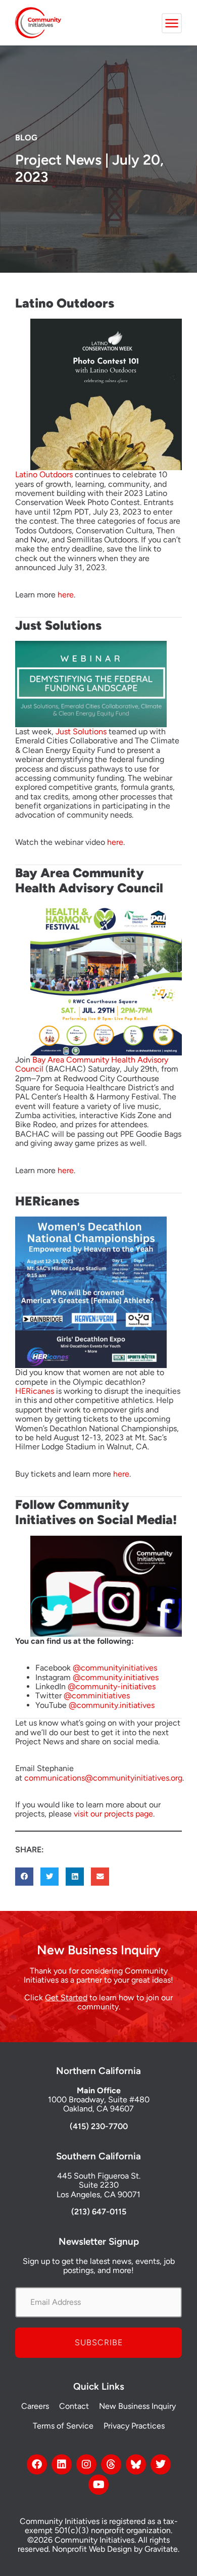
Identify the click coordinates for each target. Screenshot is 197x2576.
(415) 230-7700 (99, 2126)
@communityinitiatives (115, 1668)
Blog (26, 138)
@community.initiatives (116, 1677)
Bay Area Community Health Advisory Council (92, 1064)
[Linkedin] (62, 2464)
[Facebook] (37, 2464)
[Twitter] (161, 2464)
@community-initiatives (112, 1686)
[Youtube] (98, 2485)
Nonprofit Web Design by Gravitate (115, 2549)
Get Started (66, 1998)
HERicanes (35, 1391)
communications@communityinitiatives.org (103, 1778)
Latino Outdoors (44, 474)
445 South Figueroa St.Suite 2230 (99, 2180)
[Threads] (111, 2464)
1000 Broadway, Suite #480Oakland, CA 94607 (99, 2104)
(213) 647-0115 (99, 2212)
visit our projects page (113, 1814)
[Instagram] (86, 2464)
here (66, 595)
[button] (24, 1877)
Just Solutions (81, 731)
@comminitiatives (97, 1696)
